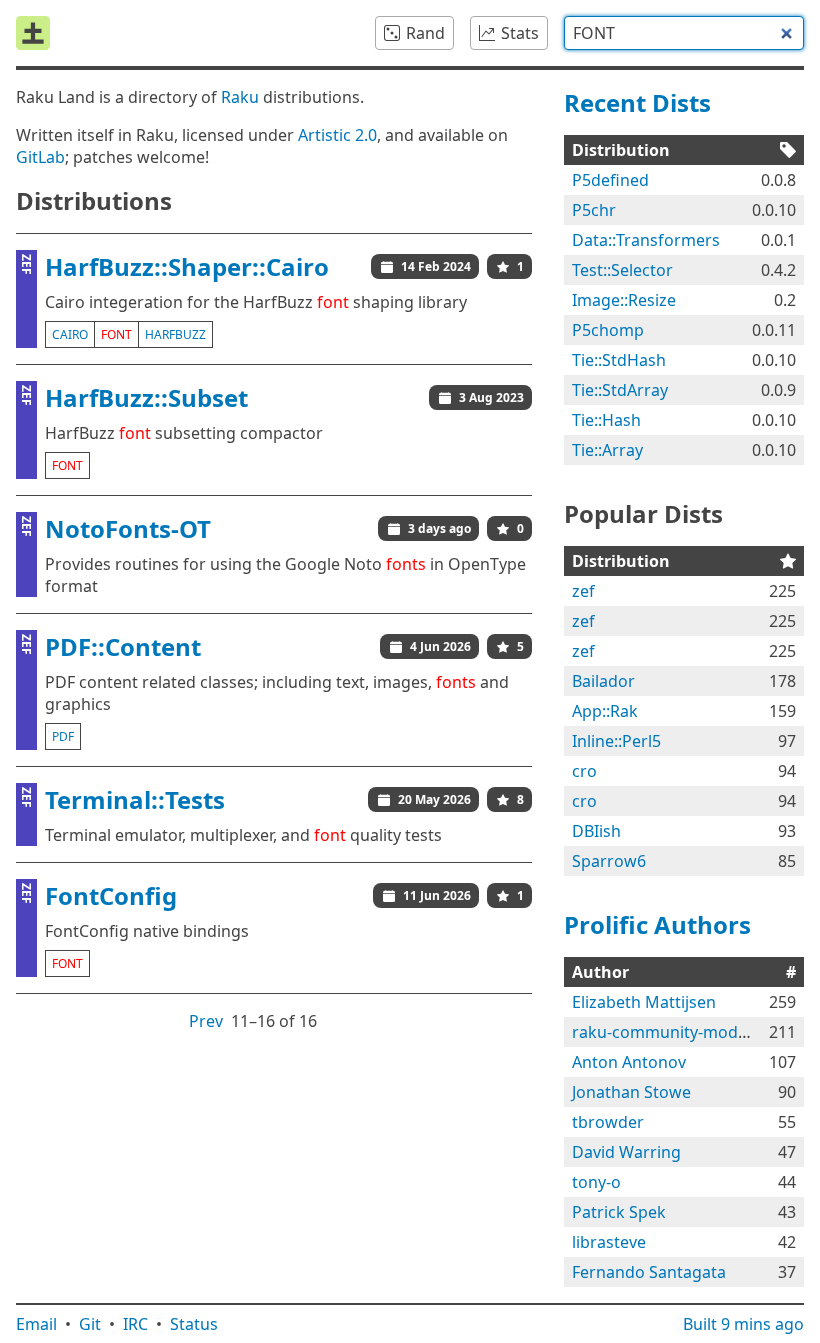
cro (584, 771)
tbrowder (608, 1122)
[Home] (33, 33)
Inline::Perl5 (616, 741)
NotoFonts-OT (128, 528)
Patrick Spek (619, 1212)
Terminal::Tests (135, 799)
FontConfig (111, 895)
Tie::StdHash (619, 360)
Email (36, 1324)
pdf (63, 736)
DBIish (596, 831)
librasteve (609, 1242)
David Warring (626, 1152)
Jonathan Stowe (631, 1092)
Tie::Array (607, 450)
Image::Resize (624, 300)
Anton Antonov (629, 1062)
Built (743, 1324)
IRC (135, 1324)
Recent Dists (637, 102)
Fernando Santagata (649, 1272)
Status (194, 1324)
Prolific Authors (657, 924)
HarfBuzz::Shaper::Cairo (187, 266)
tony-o (596, 1182)
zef (583, 591)
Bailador (603, 681)
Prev (206, 1021)
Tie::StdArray (620, 390)
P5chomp (608, 330)
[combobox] (684, 33)
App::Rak (605, 711)
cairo (70, 334)
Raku (240, 97)
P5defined (610, 180)
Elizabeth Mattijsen (644, 1002)
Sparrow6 (609, 861)
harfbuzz (175, 334)
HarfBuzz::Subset (146, 397)
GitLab (40, 157)
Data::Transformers (646, 240)
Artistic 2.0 (337, 135)
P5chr (594, 210)
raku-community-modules (670, 1032)
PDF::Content (123, 646)
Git (90, 1324)
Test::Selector (622, 270)
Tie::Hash (606, 420)
